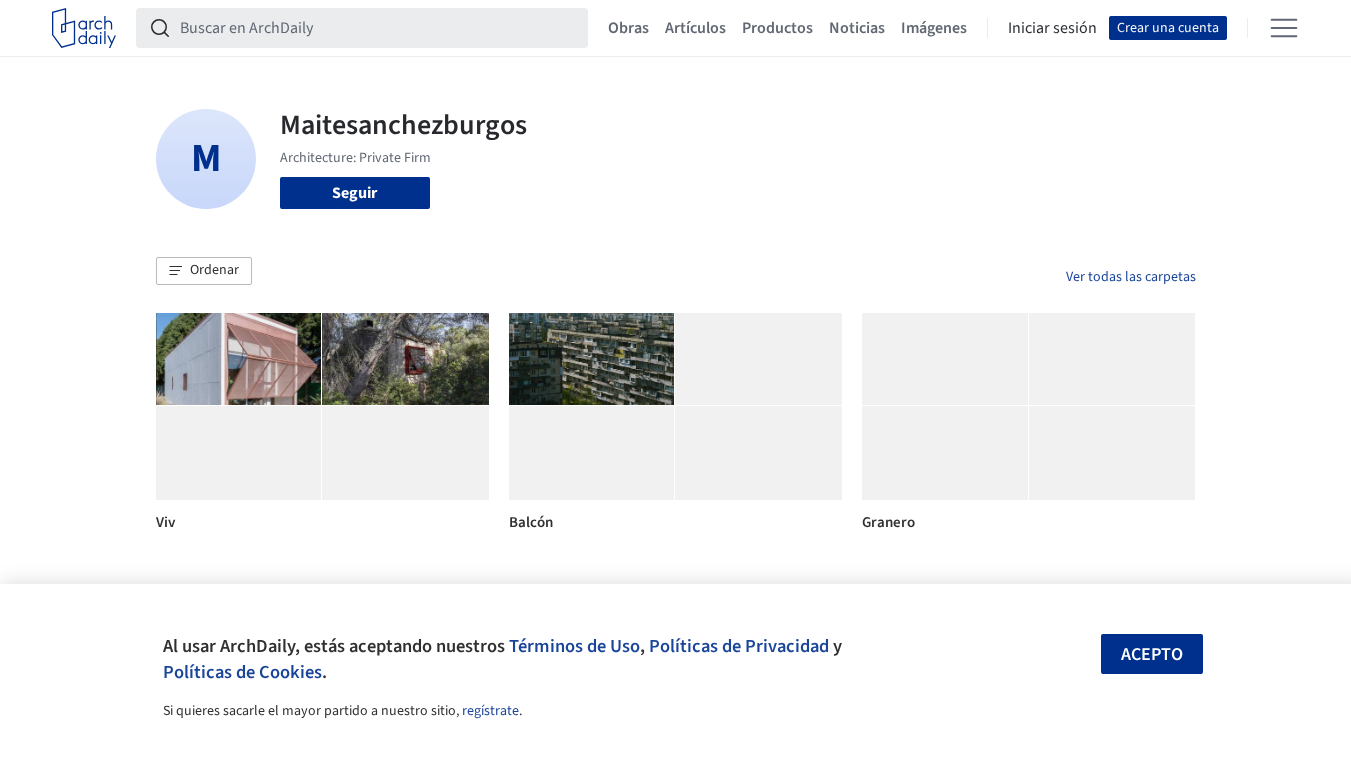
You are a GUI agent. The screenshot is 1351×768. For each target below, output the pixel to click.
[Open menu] (1284, 28)
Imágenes (934, 28)
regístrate (490, 711)
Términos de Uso (574, 646)
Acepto (1152, 654)
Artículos (695, 28)
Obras (628, 28)
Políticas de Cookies (242, 672)
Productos (777, 28)
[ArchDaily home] (84, 28)
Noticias (857, 28)
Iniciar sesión (1052, 28)
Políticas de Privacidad (739, 646)
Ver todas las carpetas (1131, 277)
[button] (204, 271)
